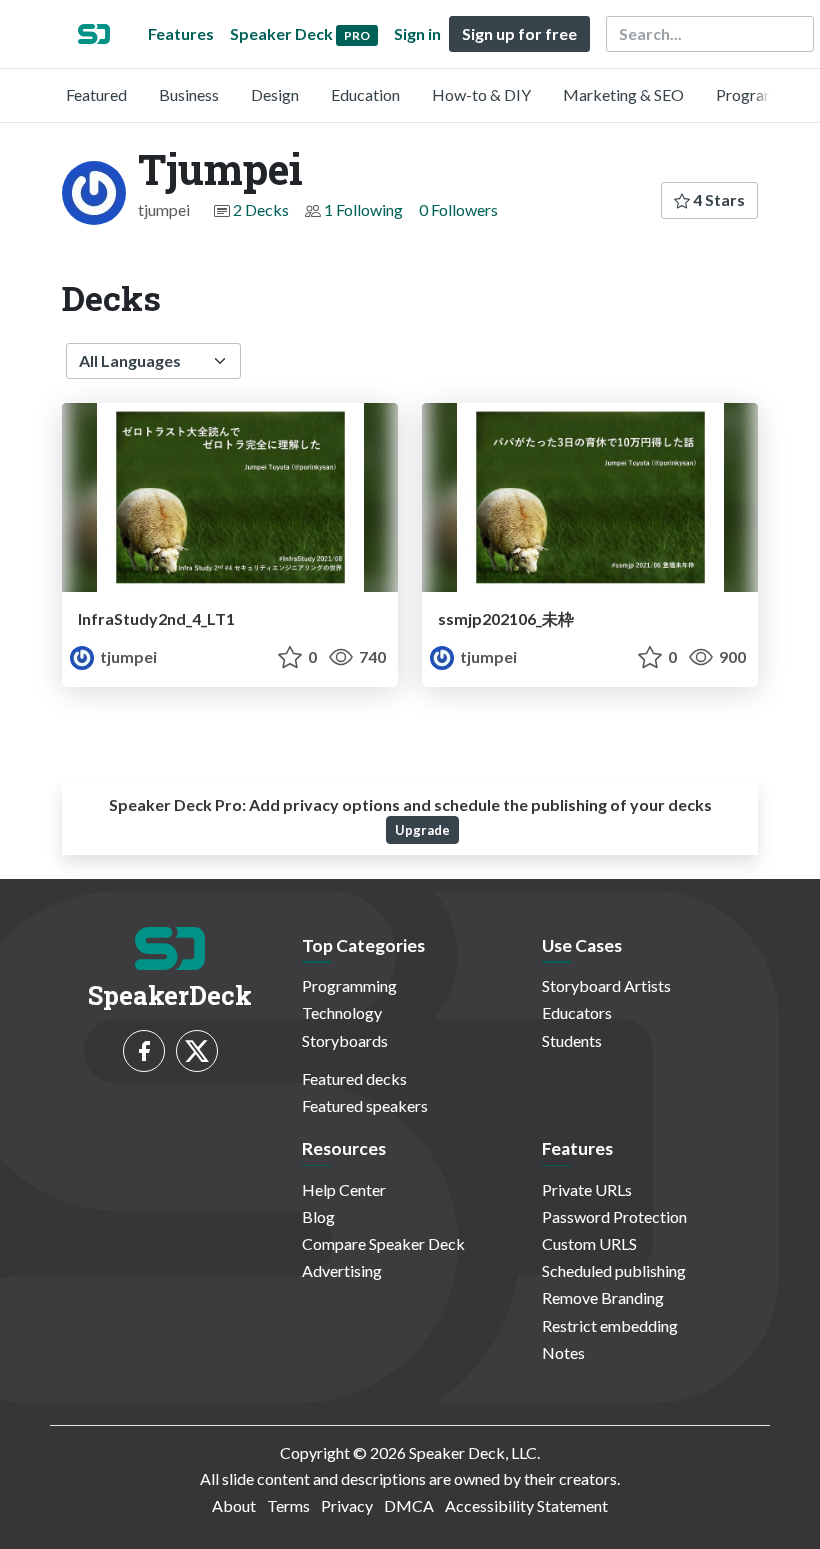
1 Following (363, 209)
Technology (342, 1012)
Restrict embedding (610, 1325)
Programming (763, 94)
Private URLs (587, 1189)
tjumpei (127, 656)
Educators (577, 1012)
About (234, 1505)
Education (365, 94)
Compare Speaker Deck (383, 1243)
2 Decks (261, 209)
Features (181, 33)
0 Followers (458, 209)
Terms (288, 1505)
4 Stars (717, 199)
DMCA (409, 1505)
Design (275, 94)
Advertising (342, 1270)
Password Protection (614, 1216)
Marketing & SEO (623, 94)
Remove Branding (603, 1297)
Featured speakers (365, 1105)
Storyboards (345, 1040)
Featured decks (354, 1078)
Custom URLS (589, 1243)
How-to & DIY (481, 94)
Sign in (417, 33)
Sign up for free (519, 33)
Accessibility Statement (526, 1505)
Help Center (344, 1189)
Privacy (347, 1505)
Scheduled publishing (614, 1270)
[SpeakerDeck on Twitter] (197, 1051)
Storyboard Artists (606, 985)
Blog (318, 1216)
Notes (563, 1352)
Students (572, 1040)
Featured (96, 94)
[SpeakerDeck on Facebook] (144, 1051)
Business (189, 94)
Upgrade (422, 830)
